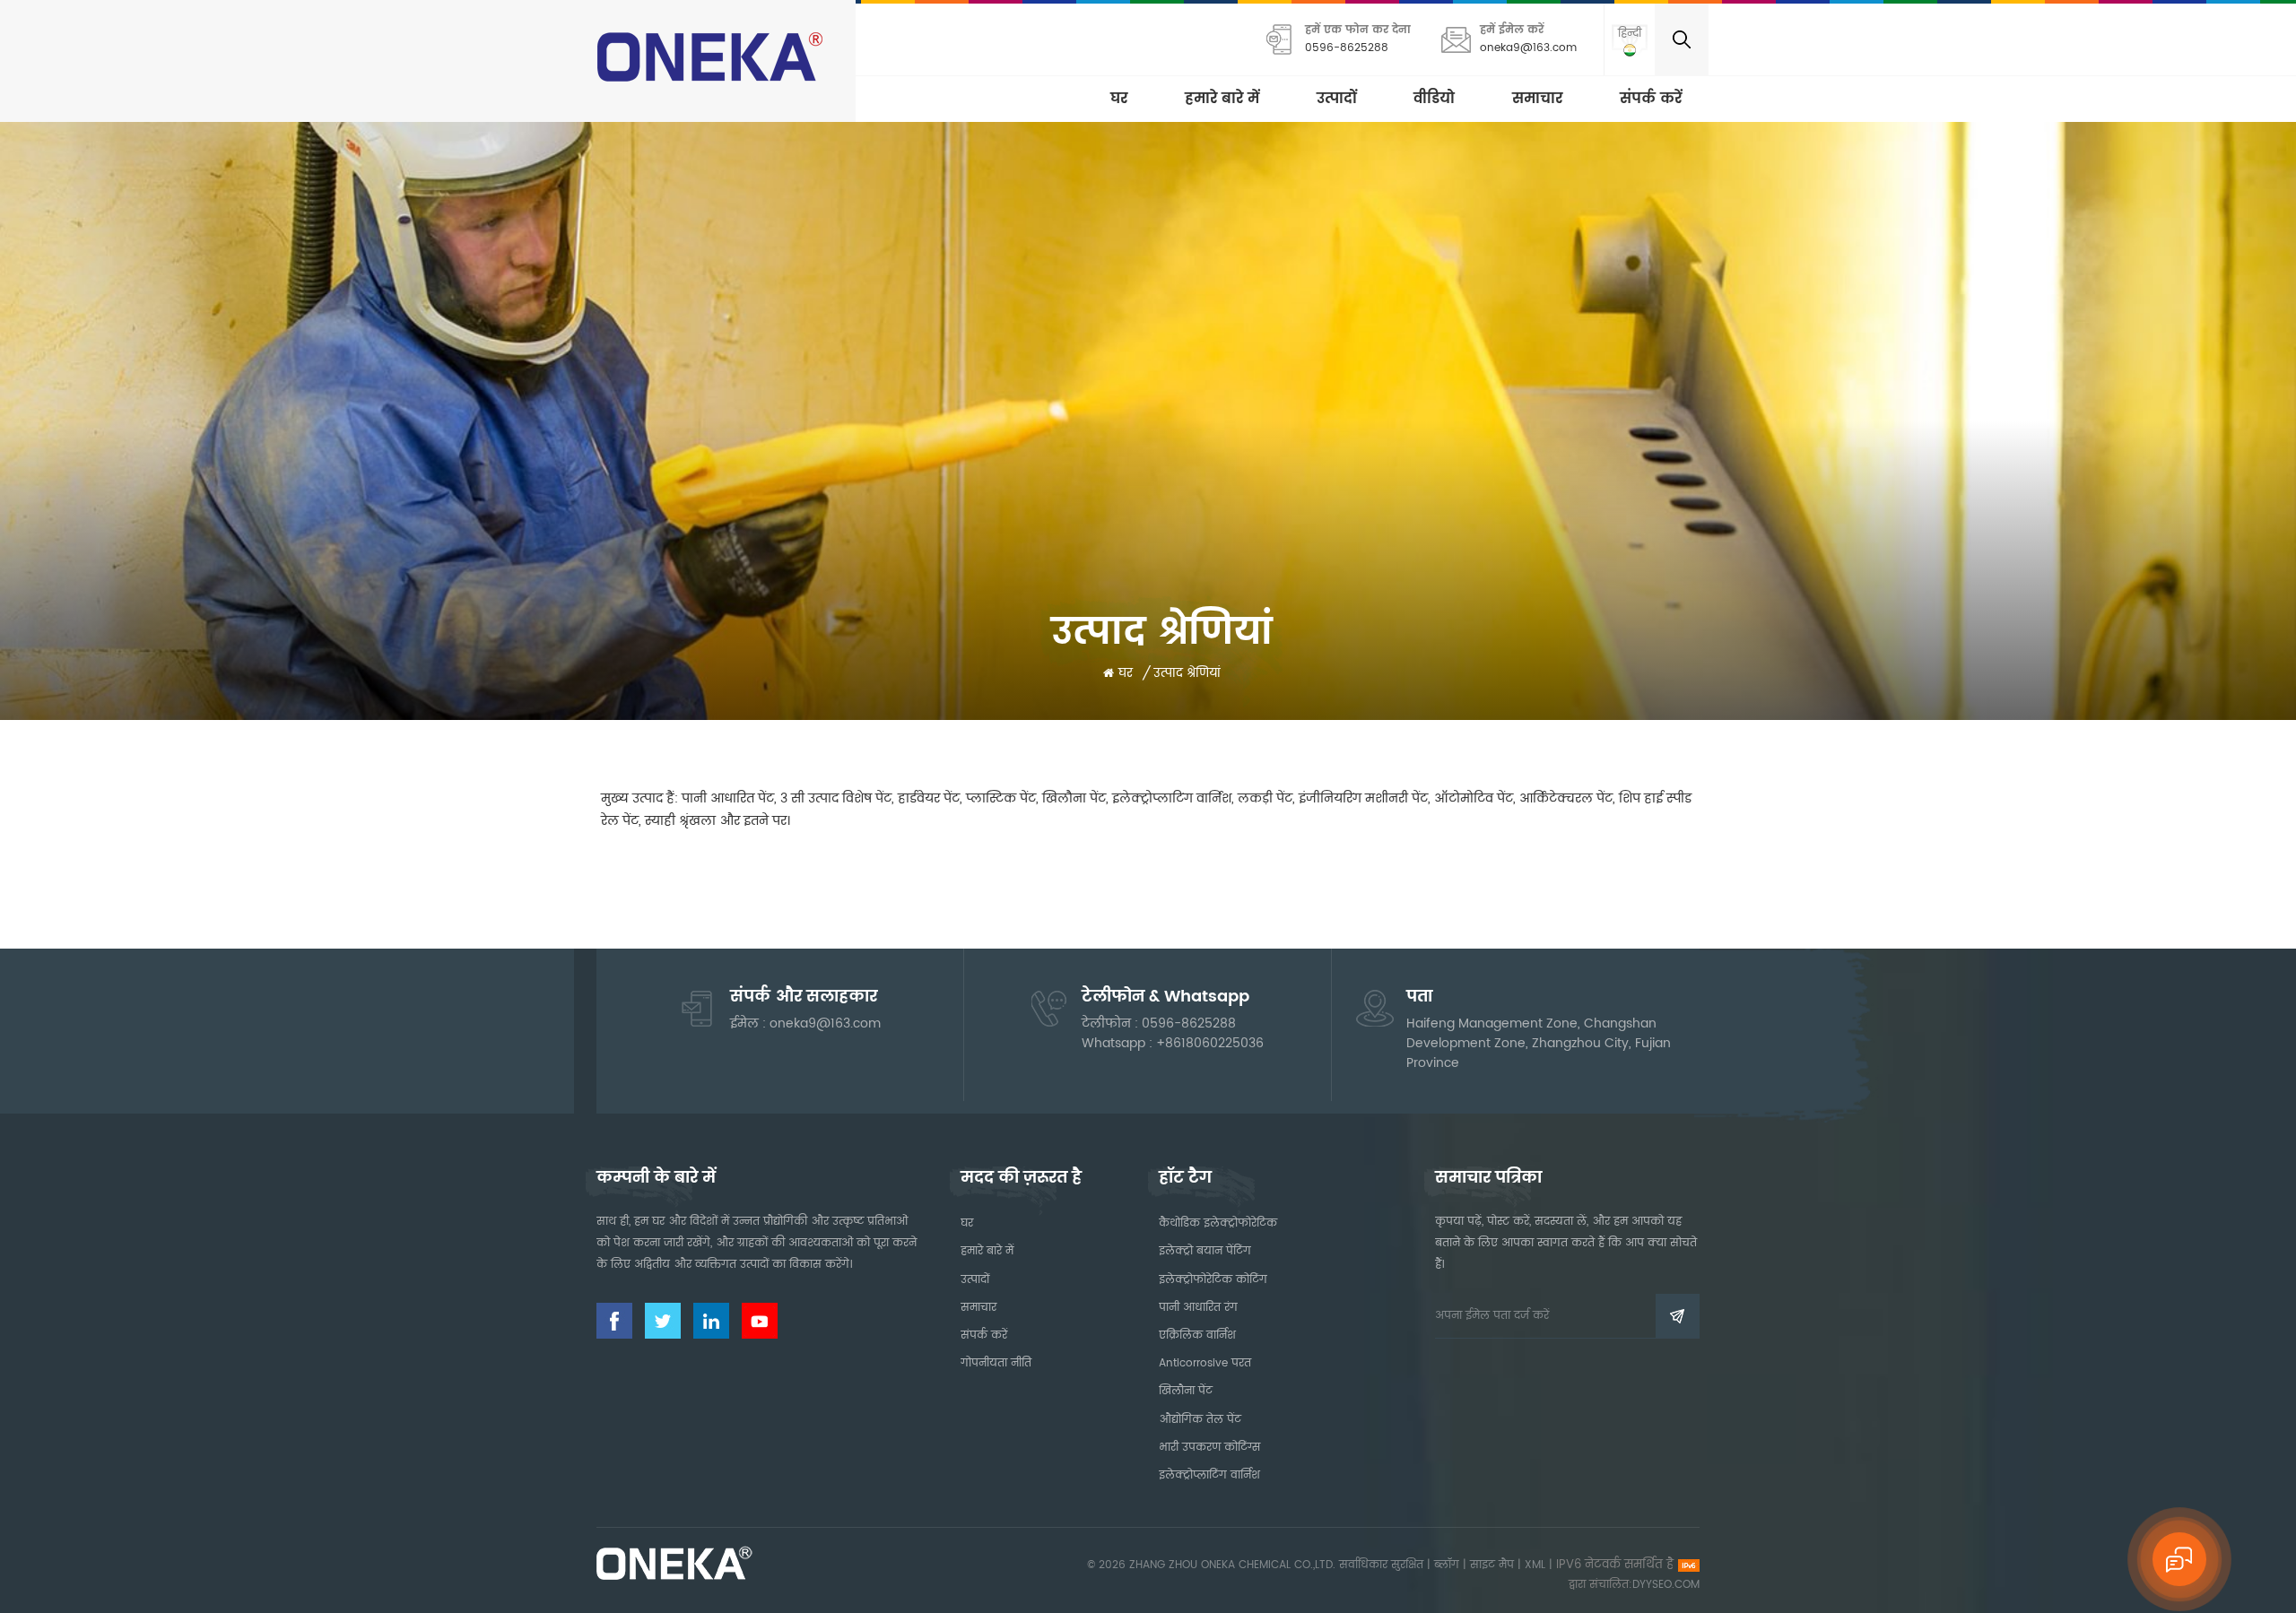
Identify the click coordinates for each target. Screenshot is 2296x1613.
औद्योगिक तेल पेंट (1200, 1420)
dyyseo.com (1666, 1585)
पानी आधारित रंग (1198, 1308)
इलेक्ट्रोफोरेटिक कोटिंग (1213, 1280)
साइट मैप (1492, 1565)
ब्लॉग (1447, 1565)
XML (1535, 1565)
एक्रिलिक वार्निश (1197, 1335)
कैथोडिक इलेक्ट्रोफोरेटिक (1218, 1223)
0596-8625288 (1347, 48)
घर (1119, 99)
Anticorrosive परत (1205, 1363)
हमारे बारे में (1222, 99)
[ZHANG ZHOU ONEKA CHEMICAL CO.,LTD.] (713, 56)
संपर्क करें (1651, 99)
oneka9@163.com (1528, 48)
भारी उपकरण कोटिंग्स (1209, 1448)
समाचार (1537, 99)
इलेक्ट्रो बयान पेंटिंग (1205, 1251)
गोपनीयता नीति (996, 1363)
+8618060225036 (1210, 1043)
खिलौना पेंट (1186, 1391)
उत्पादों (1336, 99)
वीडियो (1434, 99)
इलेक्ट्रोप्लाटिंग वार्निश (1209, 1475)
